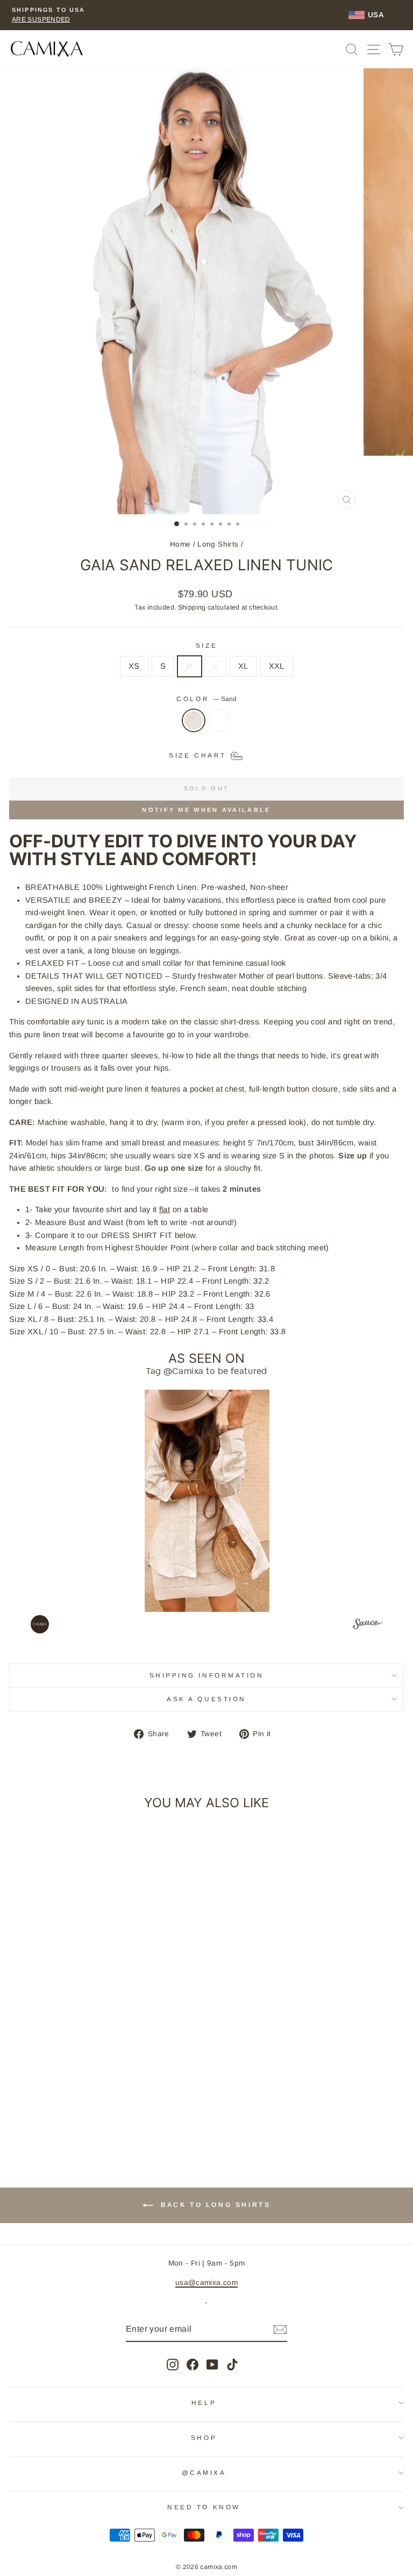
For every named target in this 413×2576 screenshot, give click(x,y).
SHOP (204, 2437)
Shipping (192, 607)
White (219, 720)
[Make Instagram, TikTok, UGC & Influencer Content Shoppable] (368, 1625)
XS (134, 666)
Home (180, 544)
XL (243, 666)
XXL (277, 666)
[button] (207, 1501)
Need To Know (204, 2507)
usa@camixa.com (206, 2283)
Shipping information (207, 1675)
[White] (219, 726)
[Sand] (194, 726)
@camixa (204, 2472)
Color (206, 699)
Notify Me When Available (206, 810)
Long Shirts (218, 544)
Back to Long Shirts (214, 2205)
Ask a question (206, 1699)
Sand (194, 720)
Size (206, 645)
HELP (204, 2402)
